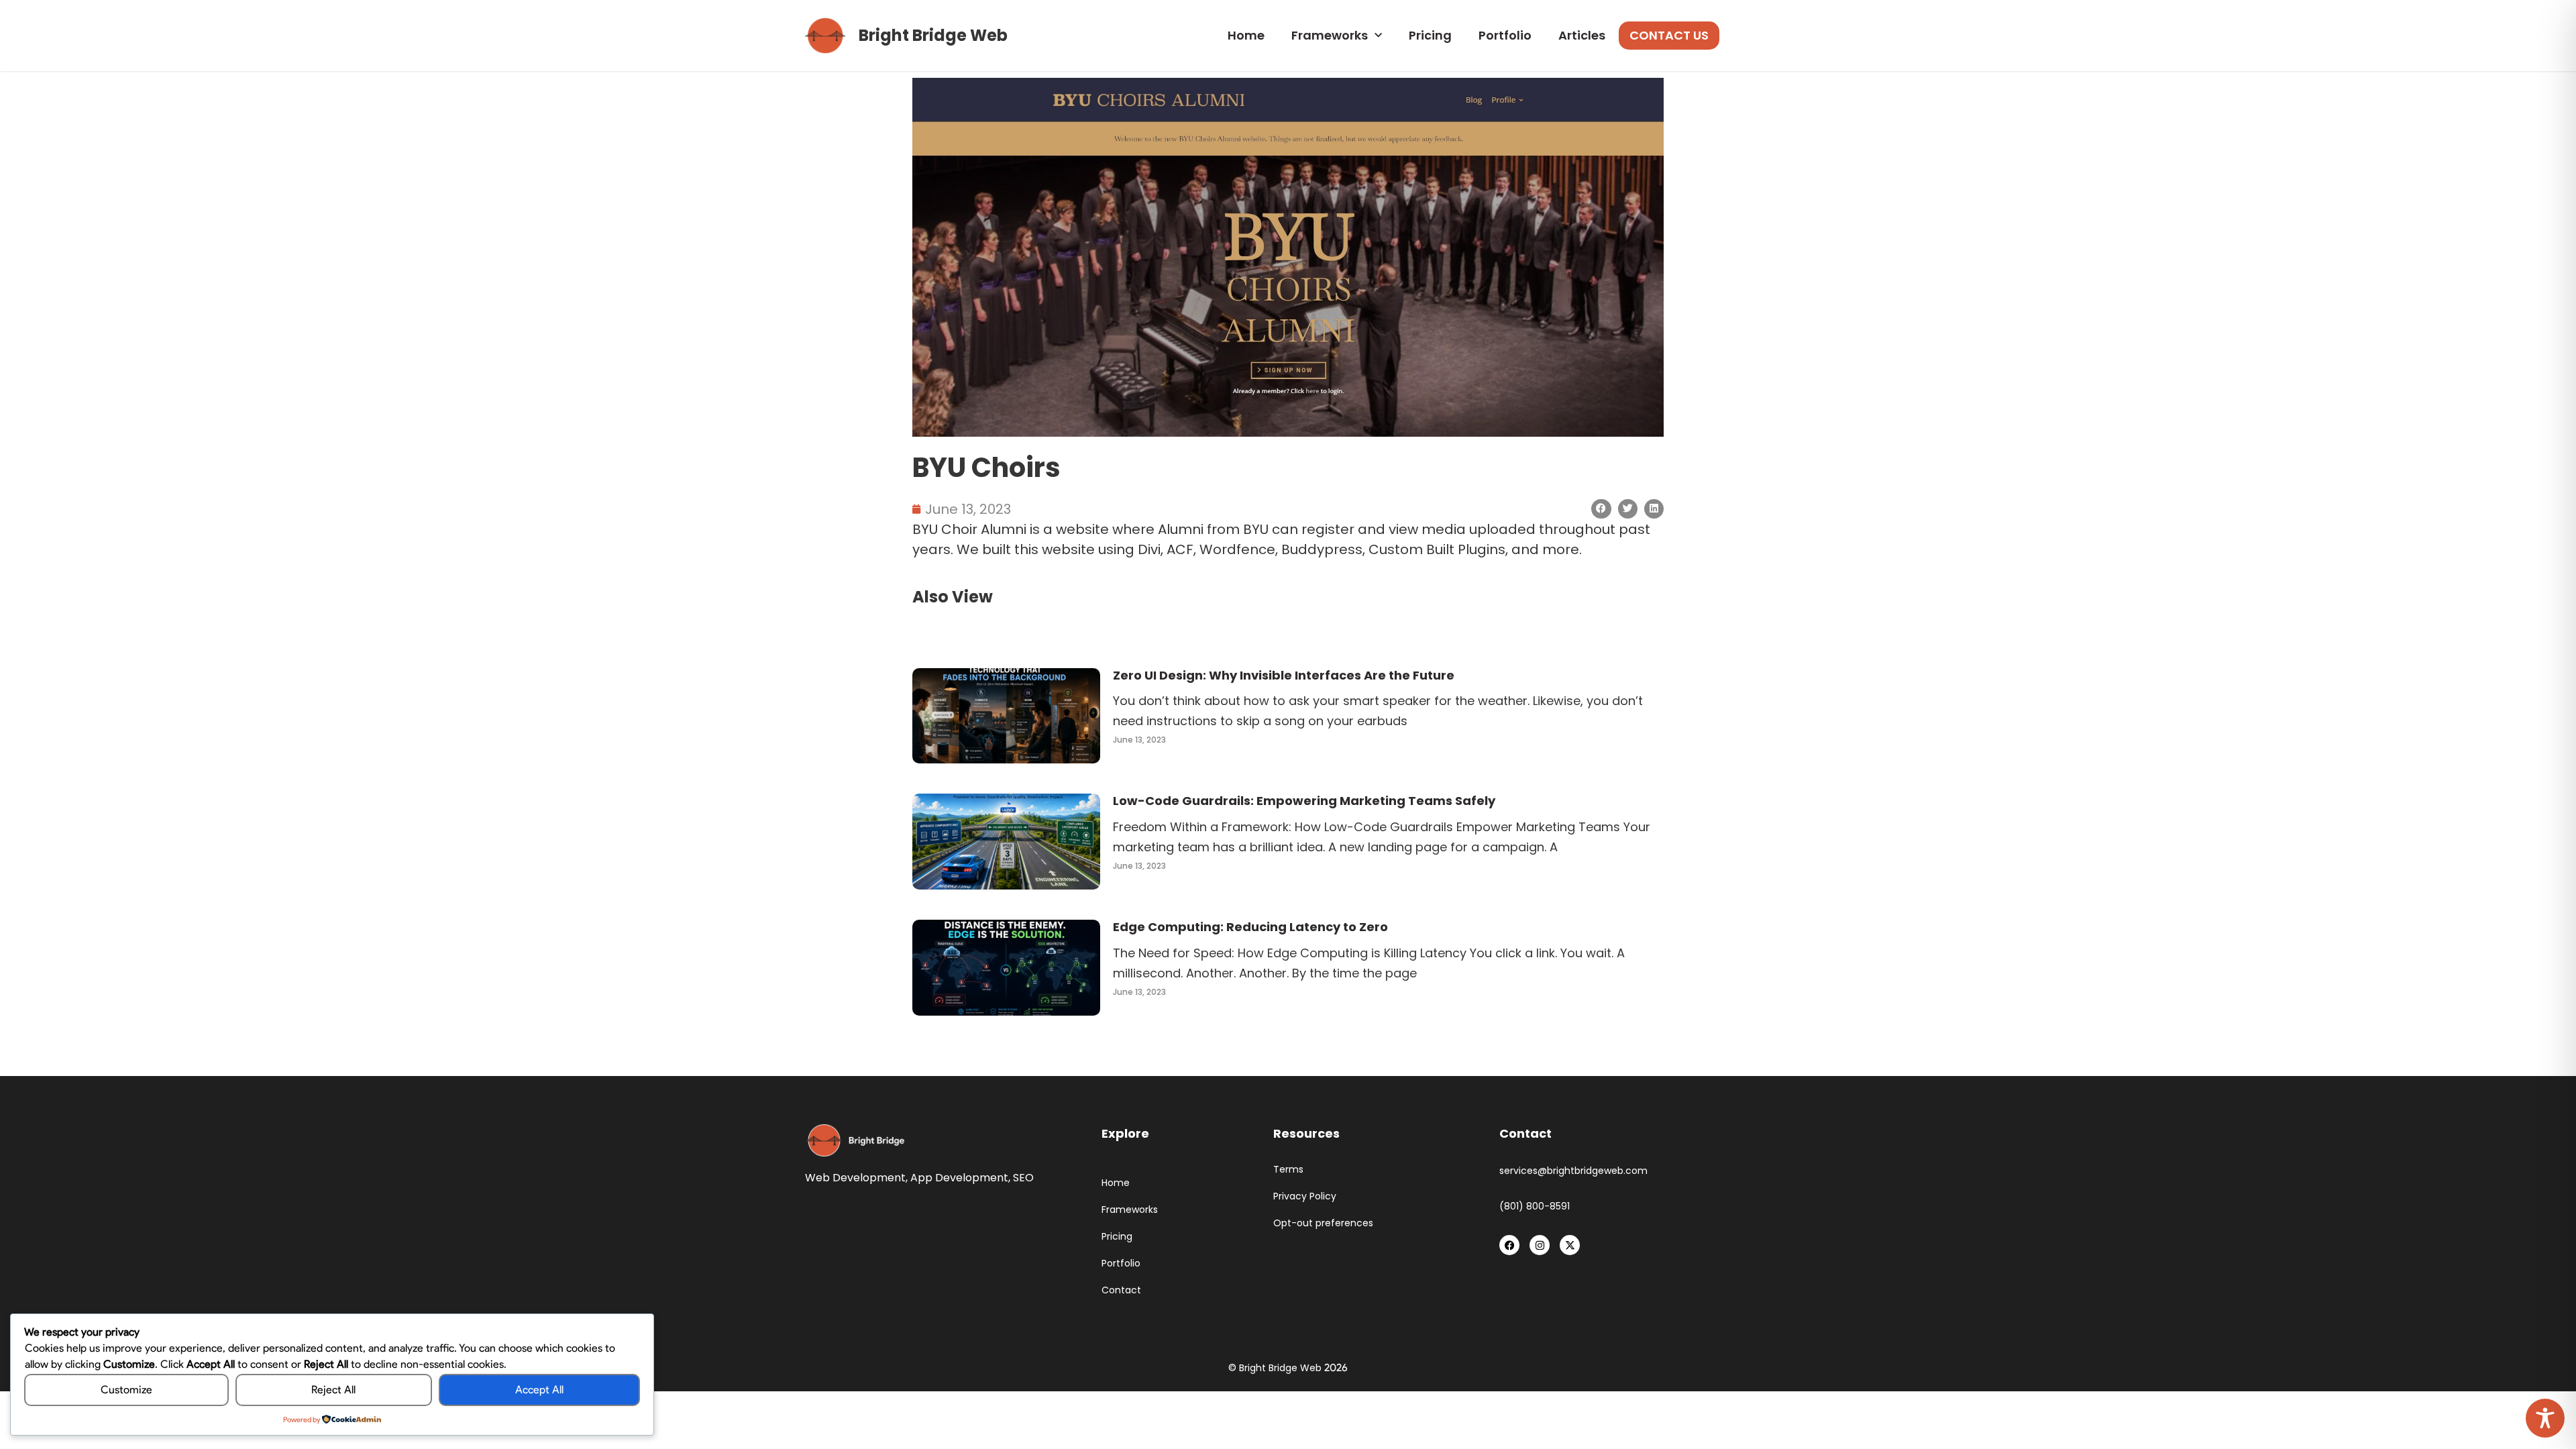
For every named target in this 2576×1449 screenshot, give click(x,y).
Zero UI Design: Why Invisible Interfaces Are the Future (1284, 675)
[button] (1601, 509)
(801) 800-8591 (1535, 1206)
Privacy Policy (1305, 1196)
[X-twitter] (1570, 1245)
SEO (1023, 1178)
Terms (1288, 1170)
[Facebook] (1509, 1245)
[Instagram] (1540, 1245)
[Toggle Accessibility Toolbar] (2545, 1418)
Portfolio (1505, 35)
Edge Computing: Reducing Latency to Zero (1250, 927)
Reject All (333, 1390)
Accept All (539, 1390)
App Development (959, 1178)
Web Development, (856, 1178)
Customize (126, 1390)
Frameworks (1330, 35)
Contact (1121, 1290)
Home (1246, 35)
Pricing (1430, 35)
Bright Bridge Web (933, 35)
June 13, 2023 (1139, 740)
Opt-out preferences (1323, 1223)
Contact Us (1669, 35)
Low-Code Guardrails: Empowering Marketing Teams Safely (1304, 801)
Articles (1582, 35)
